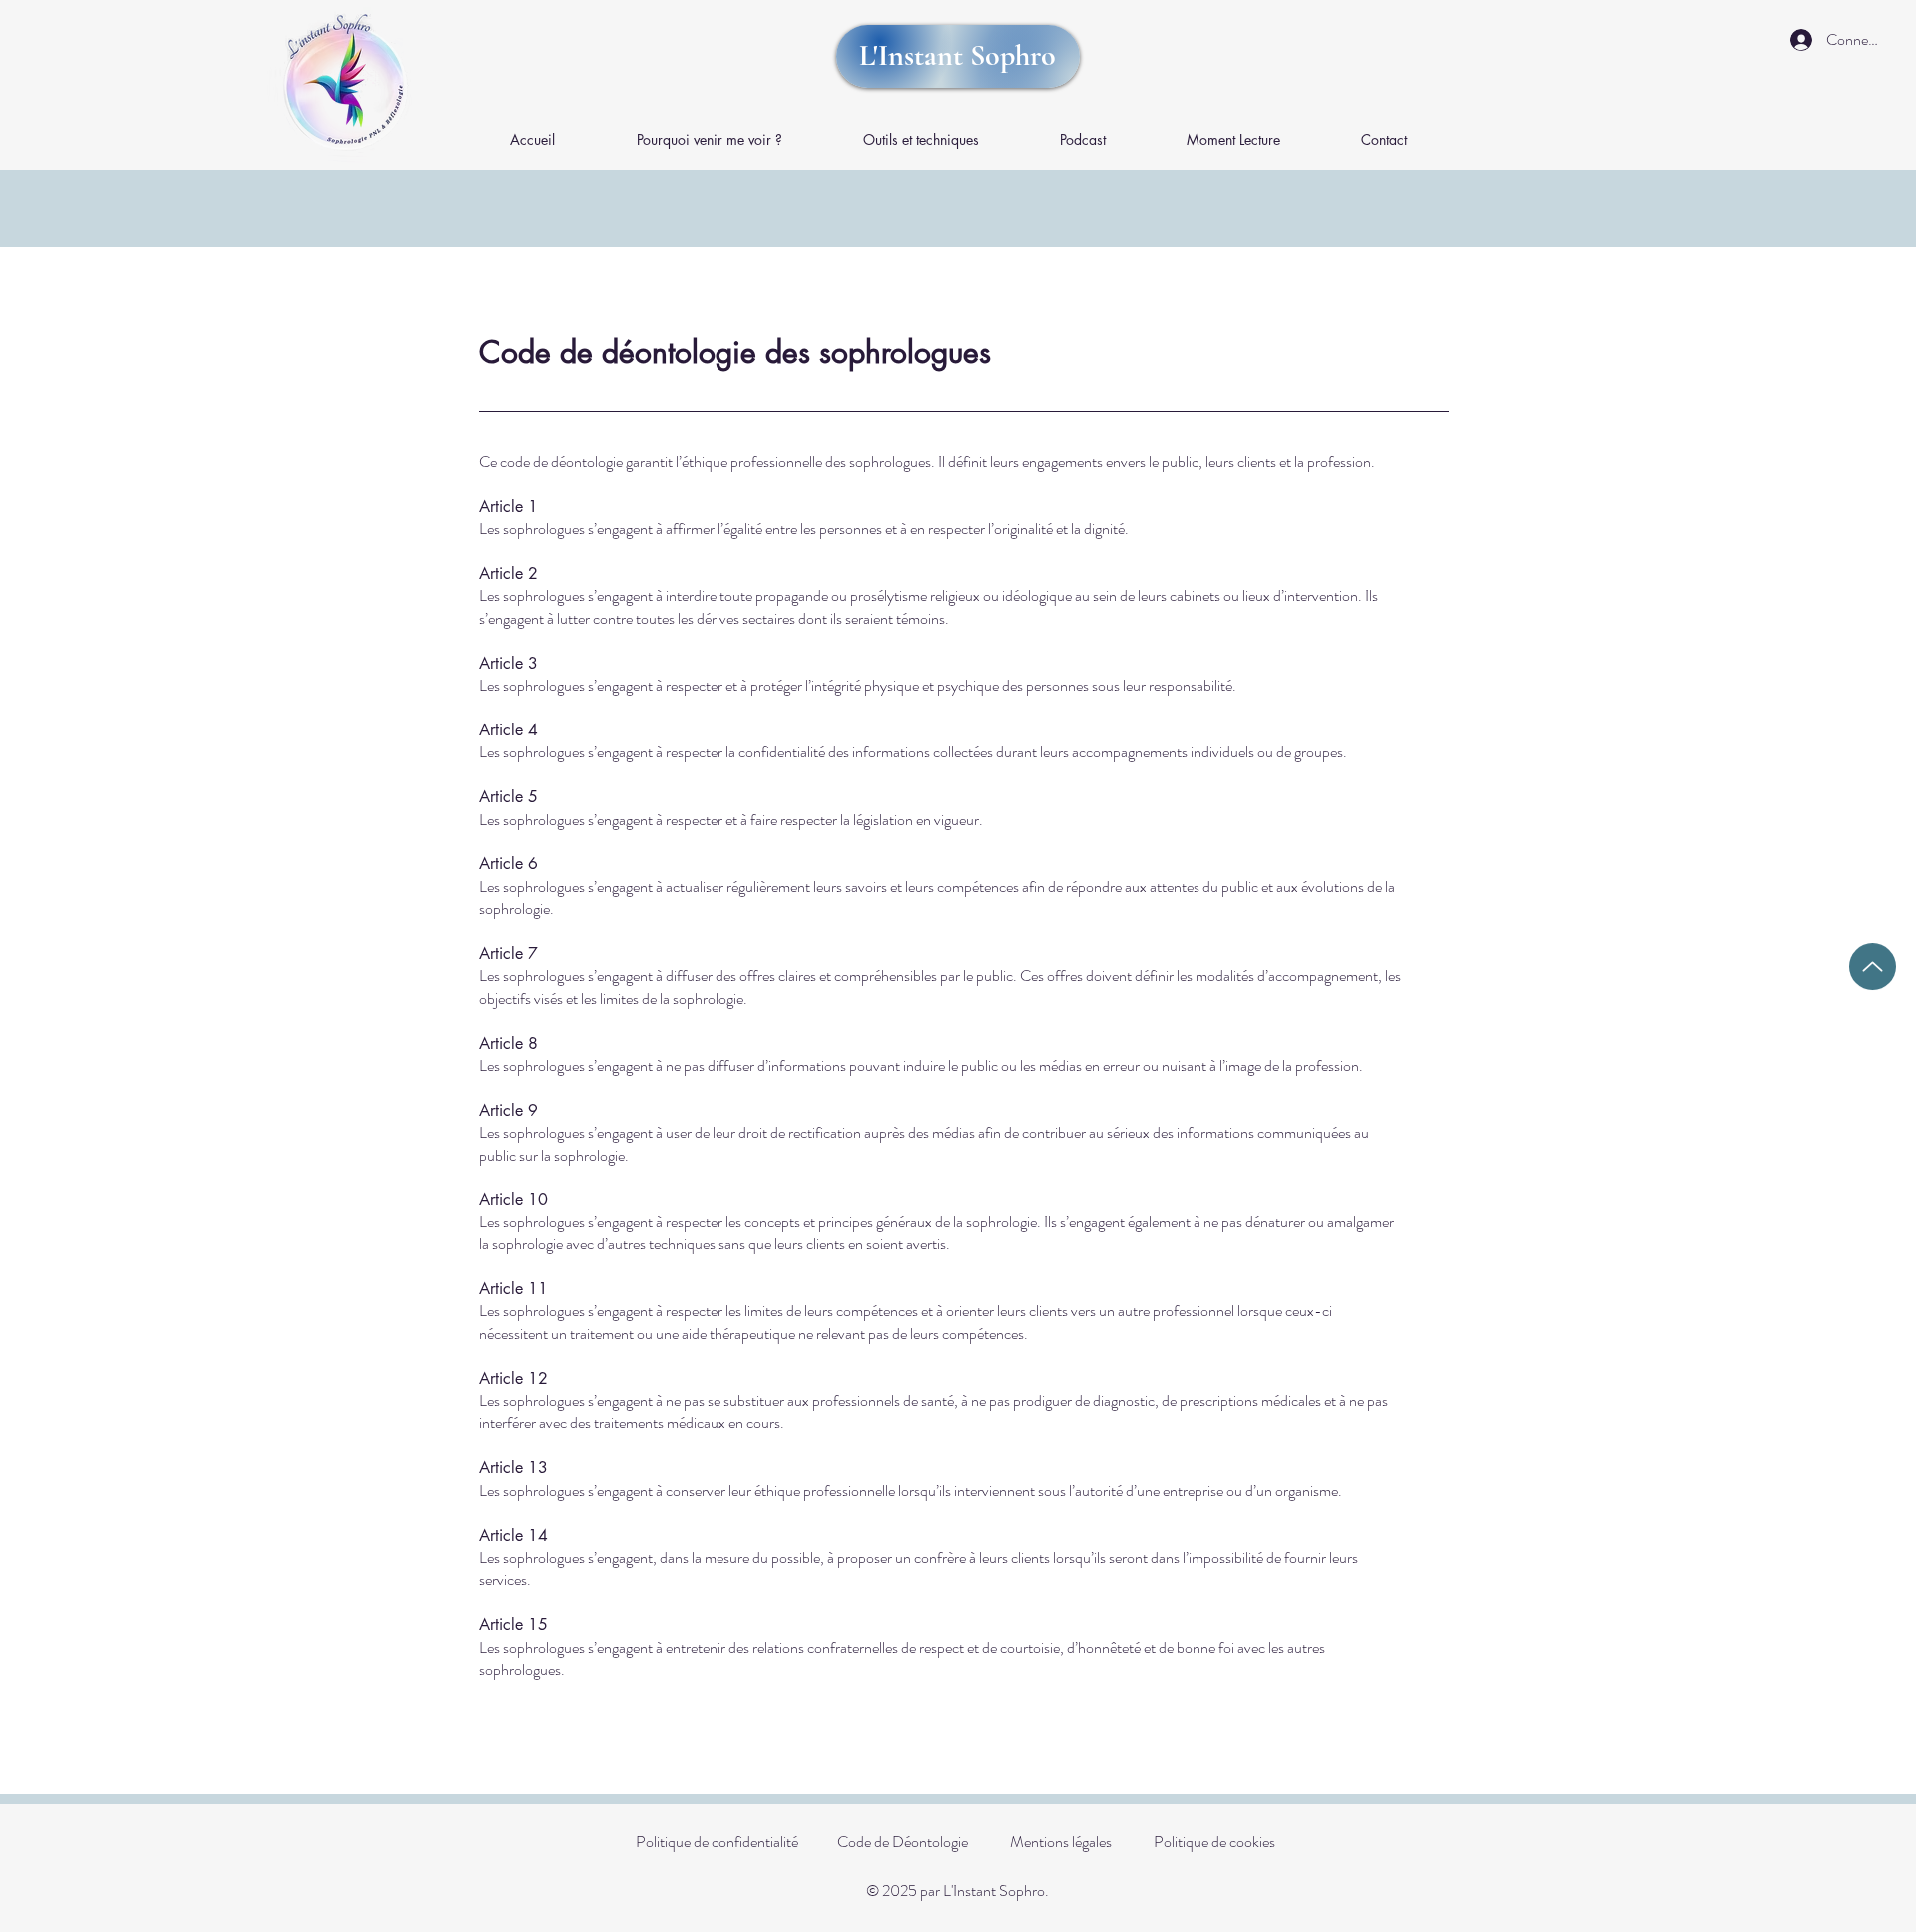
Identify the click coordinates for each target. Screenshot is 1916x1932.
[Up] (1873, 966)
